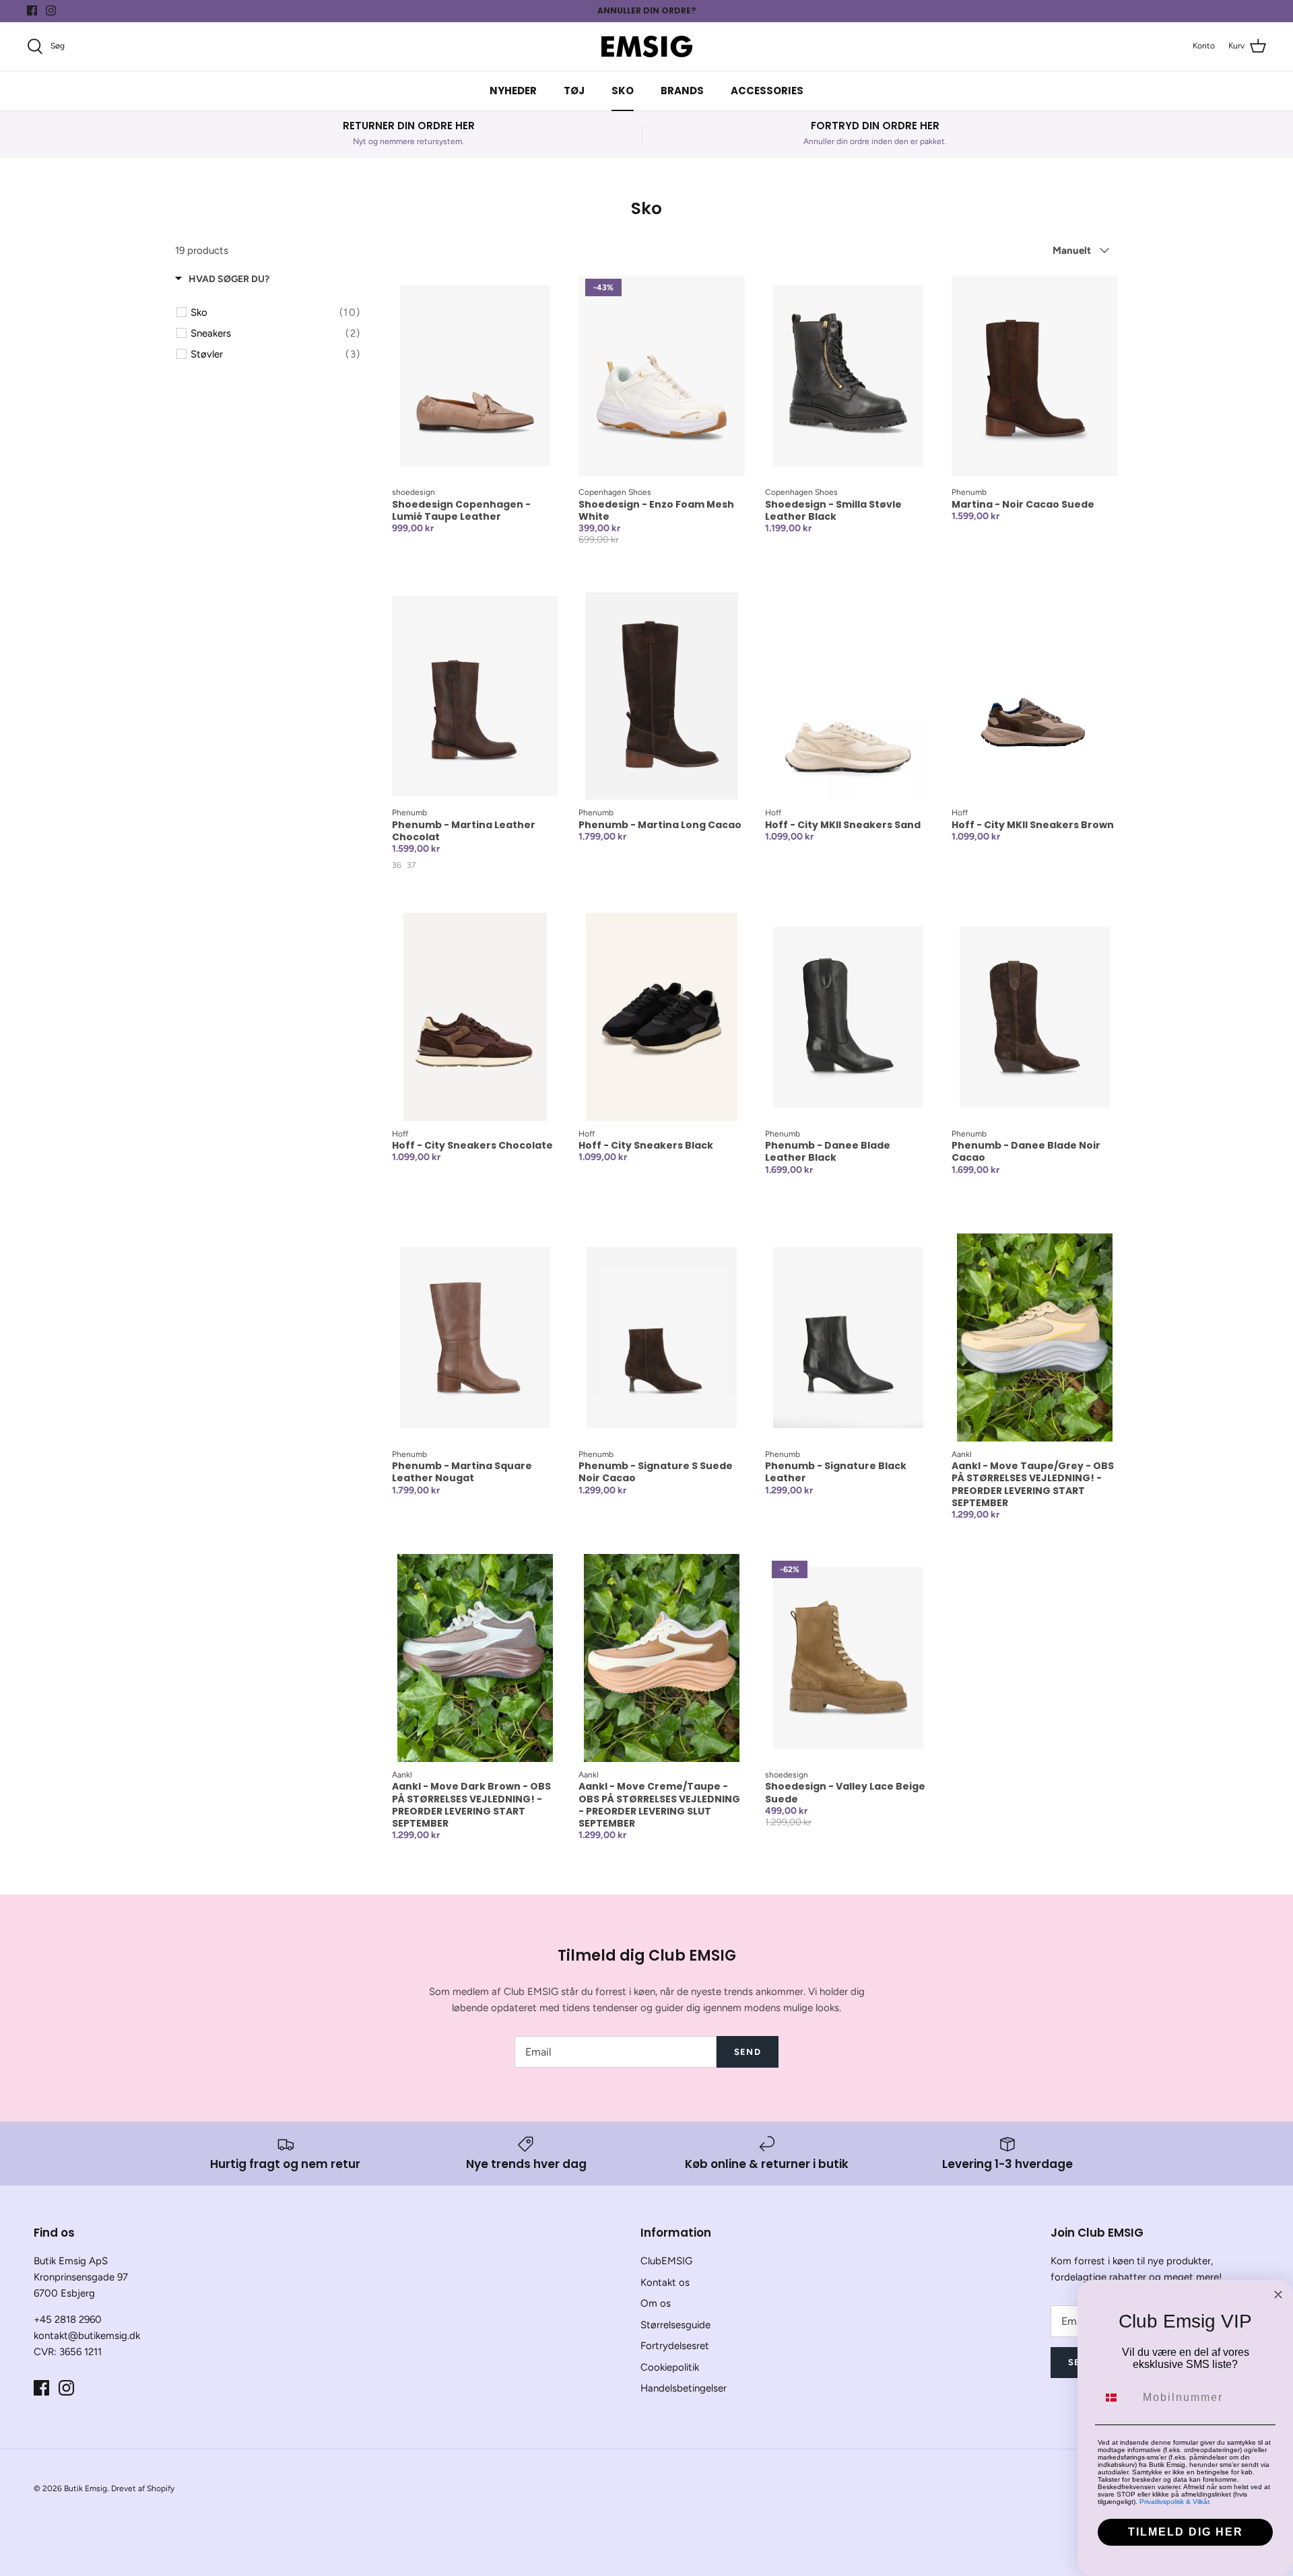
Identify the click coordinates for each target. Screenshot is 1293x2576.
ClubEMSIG (666, 2261)
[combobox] (1117, 2398)
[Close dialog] (1278, 2295)
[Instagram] (51, 10)
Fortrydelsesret (675, 2346)
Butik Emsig (86, 2488)
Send (747, 2052)
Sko (623, 91)
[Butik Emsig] (647, 46)
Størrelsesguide (675, 2325)
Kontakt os (665, 2282)
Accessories (767, 91)
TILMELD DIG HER (1186, 2532)
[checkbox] (275, 312)
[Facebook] (32, 10)
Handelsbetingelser (684, 2388)
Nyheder (513, 91)
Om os (656, 2303)
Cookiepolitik (670, 2367)
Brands (682, 91)
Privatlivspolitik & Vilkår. (1175, 2502)
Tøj (574, 91)
